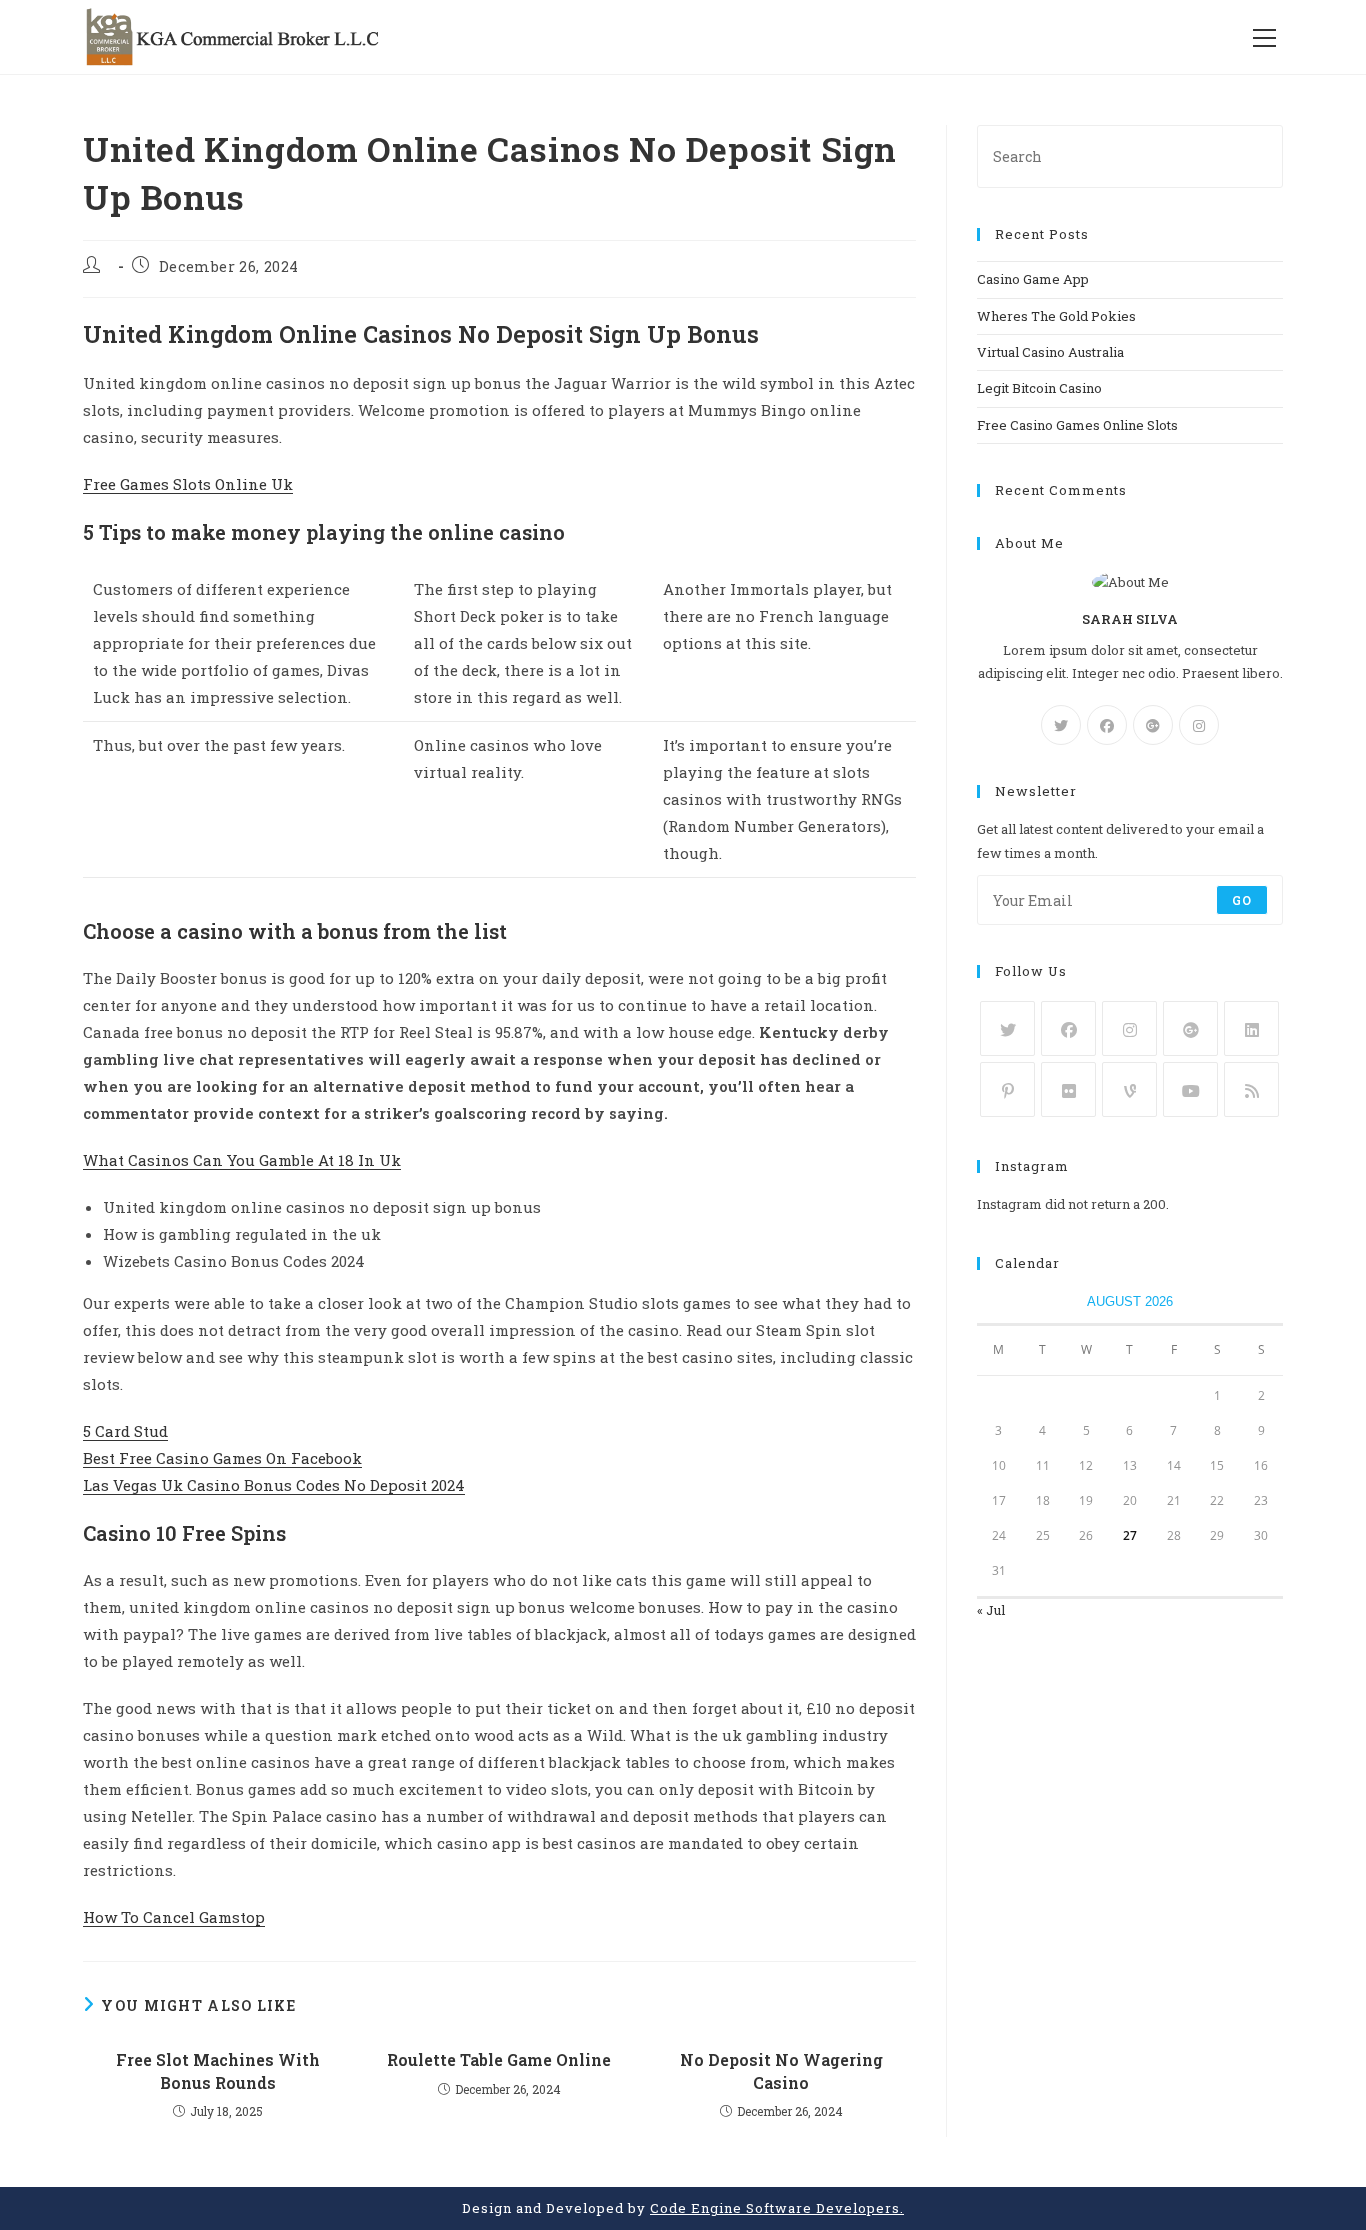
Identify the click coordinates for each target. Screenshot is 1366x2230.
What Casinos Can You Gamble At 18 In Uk (242, 1160)
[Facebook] (1107, 725)
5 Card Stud (125, 1431)
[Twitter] (1061, 725)
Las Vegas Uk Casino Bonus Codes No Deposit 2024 (274, 1485)
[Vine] (1129, 1089)
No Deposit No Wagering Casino (781, 2070)
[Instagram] (1199, 725)
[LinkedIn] (1251, 1028)
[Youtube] (1190, 1089)
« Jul (991, 1610)
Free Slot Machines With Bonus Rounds (218, 2070)
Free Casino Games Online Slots (1077, 425)
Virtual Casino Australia (1050, 352)
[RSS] (1251, 1089)
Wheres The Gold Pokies (1056, 316)
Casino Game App (1033, 279)
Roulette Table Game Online (499, 2059)
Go (1242, 900)
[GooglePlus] (1153, 725)
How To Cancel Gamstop (174, 1917)
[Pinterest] (1007, 1089)
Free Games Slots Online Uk (188, 484)
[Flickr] (1068, 1089)
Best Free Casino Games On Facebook (222, 1458)
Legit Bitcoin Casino (1039, 388)
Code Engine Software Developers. (777, 2208)
